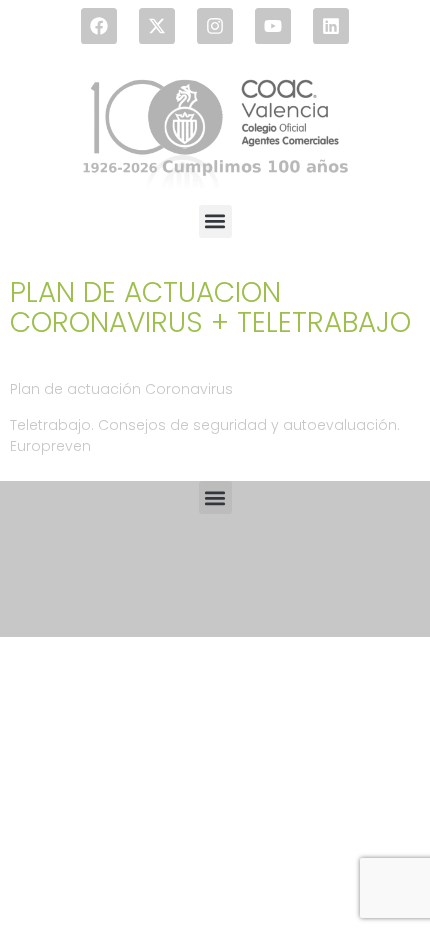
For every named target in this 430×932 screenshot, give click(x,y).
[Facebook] (99, 26)
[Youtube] (273, 26)
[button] (215, 221)
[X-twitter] (157, 26)
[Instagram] (215, 26)
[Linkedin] (331, 26)
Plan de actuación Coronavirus (121, 389)
